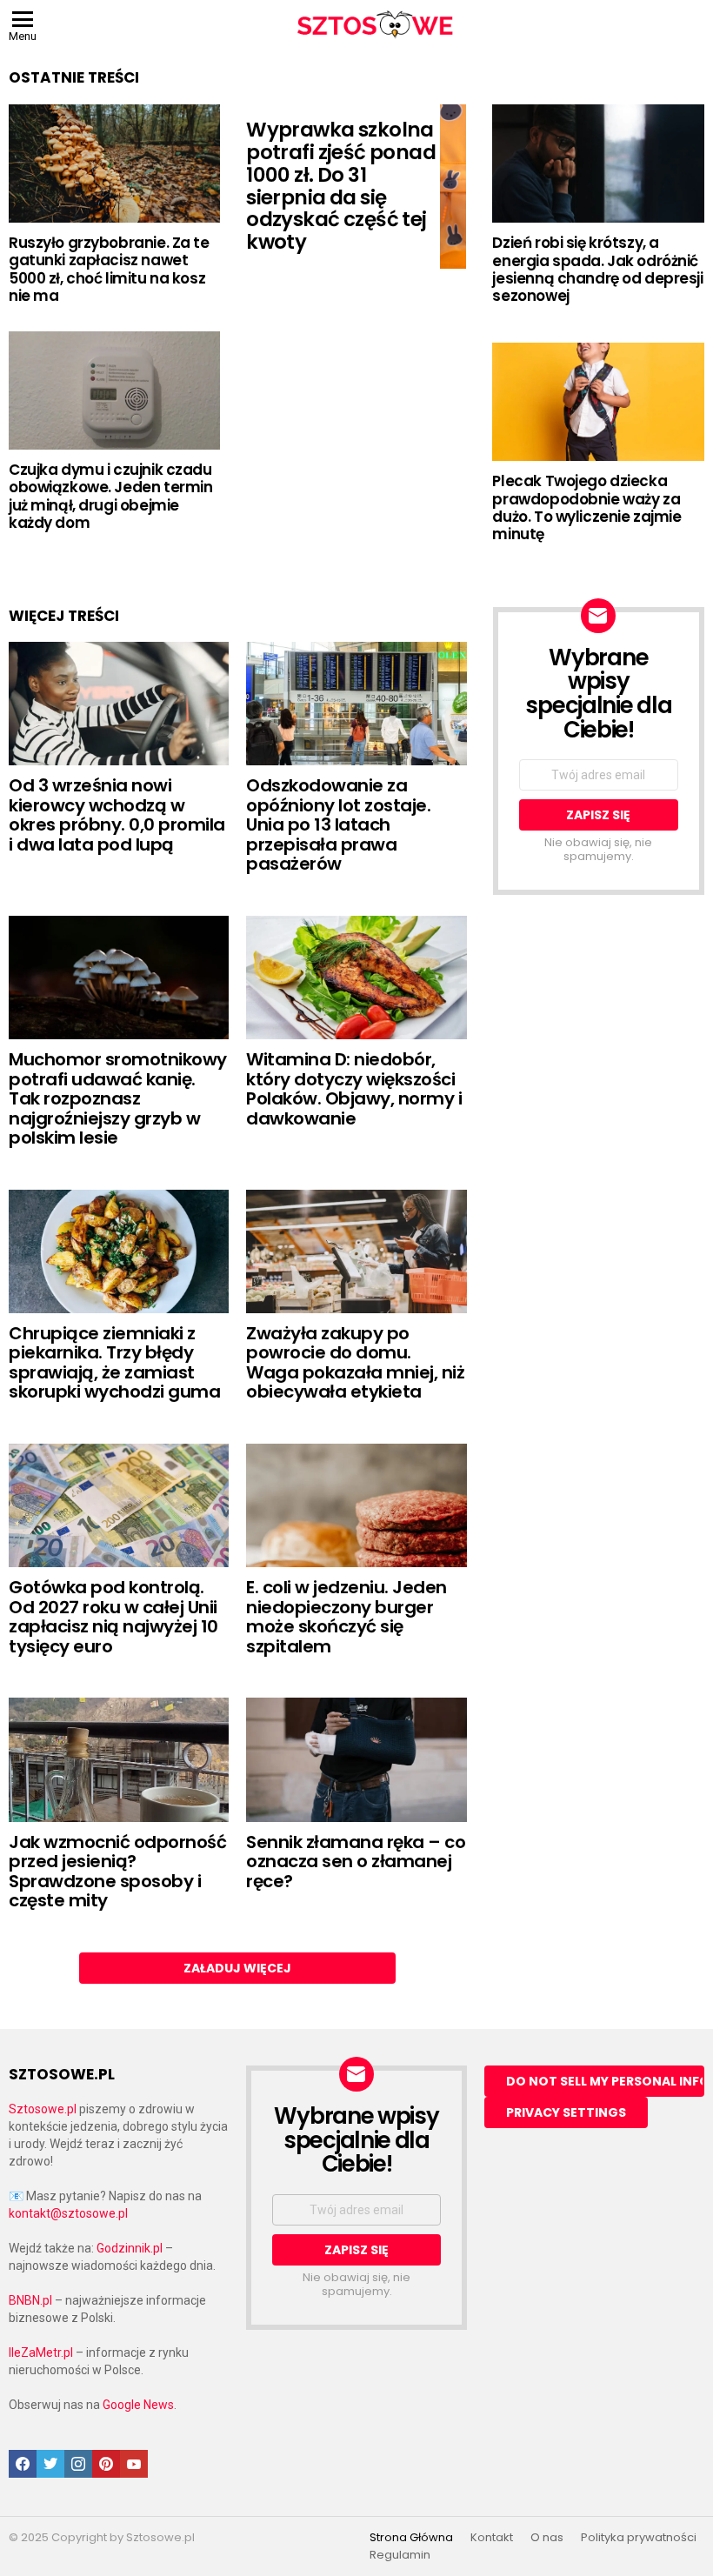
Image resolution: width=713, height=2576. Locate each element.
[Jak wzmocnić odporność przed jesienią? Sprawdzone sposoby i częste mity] (119, 1759)
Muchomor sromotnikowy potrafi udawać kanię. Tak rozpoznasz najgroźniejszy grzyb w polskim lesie (118, 1098)
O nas (547, 2538)
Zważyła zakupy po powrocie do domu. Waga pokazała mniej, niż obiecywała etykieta (355, 1363)
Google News (138, 2405)
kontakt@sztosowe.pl (68, 2213)
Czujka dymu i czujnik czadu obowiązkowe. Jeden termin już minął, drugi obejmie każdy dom (110, 496)
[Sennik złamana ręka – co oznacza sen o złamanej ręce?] (356, 1759)
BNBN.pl (30, 2300)
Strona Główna (411, 2538)
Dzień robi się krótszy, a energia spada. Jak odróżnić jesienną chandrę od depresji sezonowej (597, 269)
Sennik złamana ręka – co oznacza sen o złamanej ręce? (356, 1862)
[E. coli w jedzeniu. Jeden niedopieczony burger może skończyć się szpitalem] (356, 1505)
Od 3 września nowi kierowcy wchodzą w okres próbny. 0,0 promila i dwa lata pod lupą (117, 815)
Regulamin (400, 2555)
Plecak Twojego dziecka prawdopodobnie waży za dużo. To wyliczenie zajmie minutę (586, 507)
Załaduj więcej (237, 1968)
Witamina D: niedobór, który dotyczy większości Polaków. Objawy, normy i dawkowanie (354, 1089)
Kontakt (492, 2538)
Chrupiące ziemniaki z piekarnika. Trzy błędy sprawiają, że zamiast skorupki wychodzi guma (114, 1363)
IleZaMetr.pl (41, 2352)
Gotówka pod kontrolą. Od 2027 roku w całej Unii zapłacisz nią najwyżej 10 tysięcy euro (113, 1617)
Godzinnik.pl (130, 2248)
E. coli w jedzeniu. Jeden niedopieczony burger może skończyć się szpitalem (347, 1617)
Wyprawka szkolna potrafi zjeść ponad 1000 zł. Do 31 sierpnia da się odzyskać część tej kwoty (341, 186)
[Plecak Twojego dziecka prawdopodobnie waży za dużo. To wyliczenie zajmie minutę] (598, 402)
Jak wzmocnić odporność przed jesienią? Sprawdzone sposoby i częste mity (117, 1872)
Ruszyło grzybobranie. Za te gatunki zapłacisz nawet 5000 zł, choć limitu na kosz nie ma (109, 269)
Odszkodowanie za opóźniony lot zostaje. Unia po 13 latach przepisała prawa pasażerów (338, 824)
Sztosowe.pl (43, 2109)
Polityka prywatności (639, 2538)
